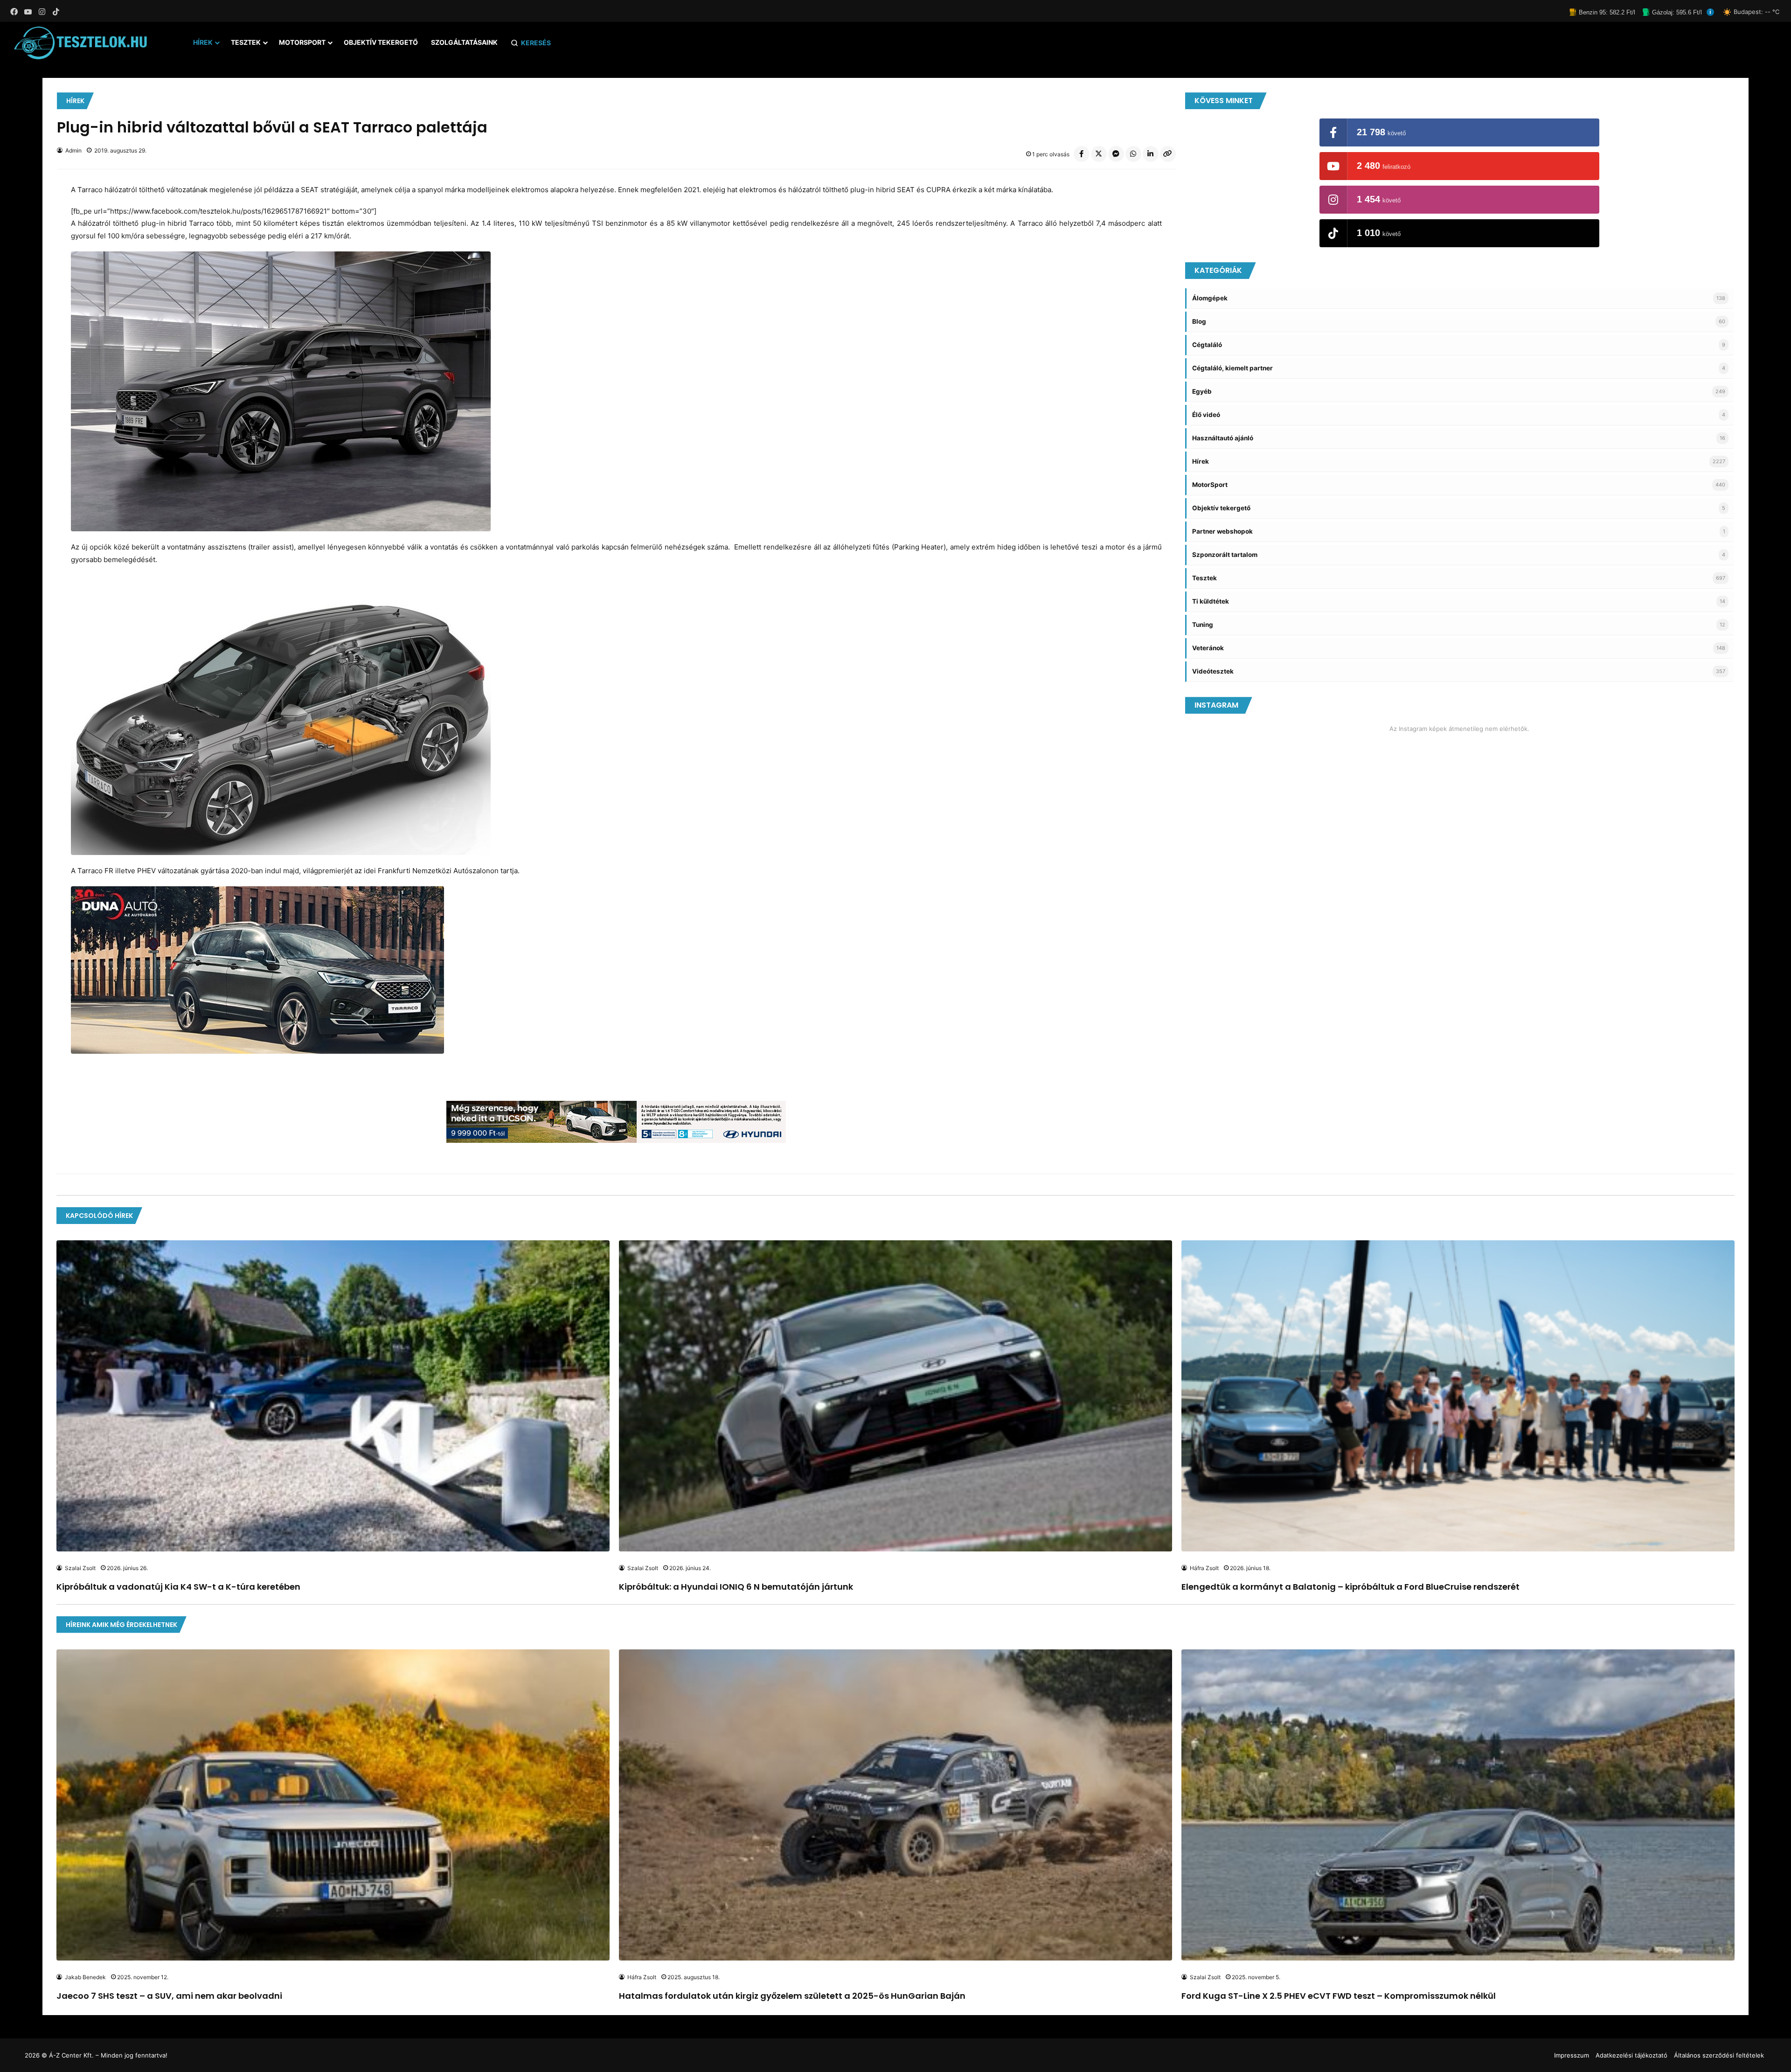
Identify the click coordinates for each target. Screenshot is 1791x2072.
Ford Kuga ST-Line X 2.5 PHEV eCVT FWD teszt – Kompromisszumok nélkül (1339, 1996)
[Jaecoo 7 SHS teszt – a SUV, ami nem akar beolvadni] (333, 1805)
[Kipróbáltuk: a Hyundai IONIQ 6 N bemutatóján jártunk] (895, 1396)
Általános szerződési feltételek (1719, 2055)
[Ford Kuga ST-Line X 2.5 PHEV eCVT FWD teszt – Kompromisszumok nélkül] (1458, 1805)
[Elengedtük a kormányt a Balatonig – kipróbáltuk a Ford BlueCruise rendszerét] (1458, 1396)
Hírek (203, 42)
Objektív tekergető (381, 42)
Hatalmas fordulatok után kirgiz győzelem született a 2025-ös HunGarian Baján (792, 1996)
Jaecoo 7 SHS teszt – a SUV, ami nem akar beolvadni (169, 1996)
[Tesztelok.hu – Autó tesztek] (81, 43)
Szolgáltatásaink (464, 42)
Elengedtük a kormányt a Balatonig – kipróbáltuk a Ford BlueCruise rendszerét (1350, 1587)
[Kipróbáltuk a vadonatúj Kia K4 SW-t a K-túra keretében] (333, 1396)
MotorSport (302, 42)
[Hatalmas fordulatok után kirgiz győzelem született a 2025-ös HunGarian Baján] (895, 1805)
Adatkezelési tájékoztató (1631, 2055)
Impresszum (1572, 2055)
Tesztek (246, 42)
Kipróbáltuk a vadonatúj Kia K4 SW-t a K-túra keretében (178, 1587)
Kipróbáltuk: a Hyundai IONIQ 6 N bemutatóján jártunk (736, 1587)
